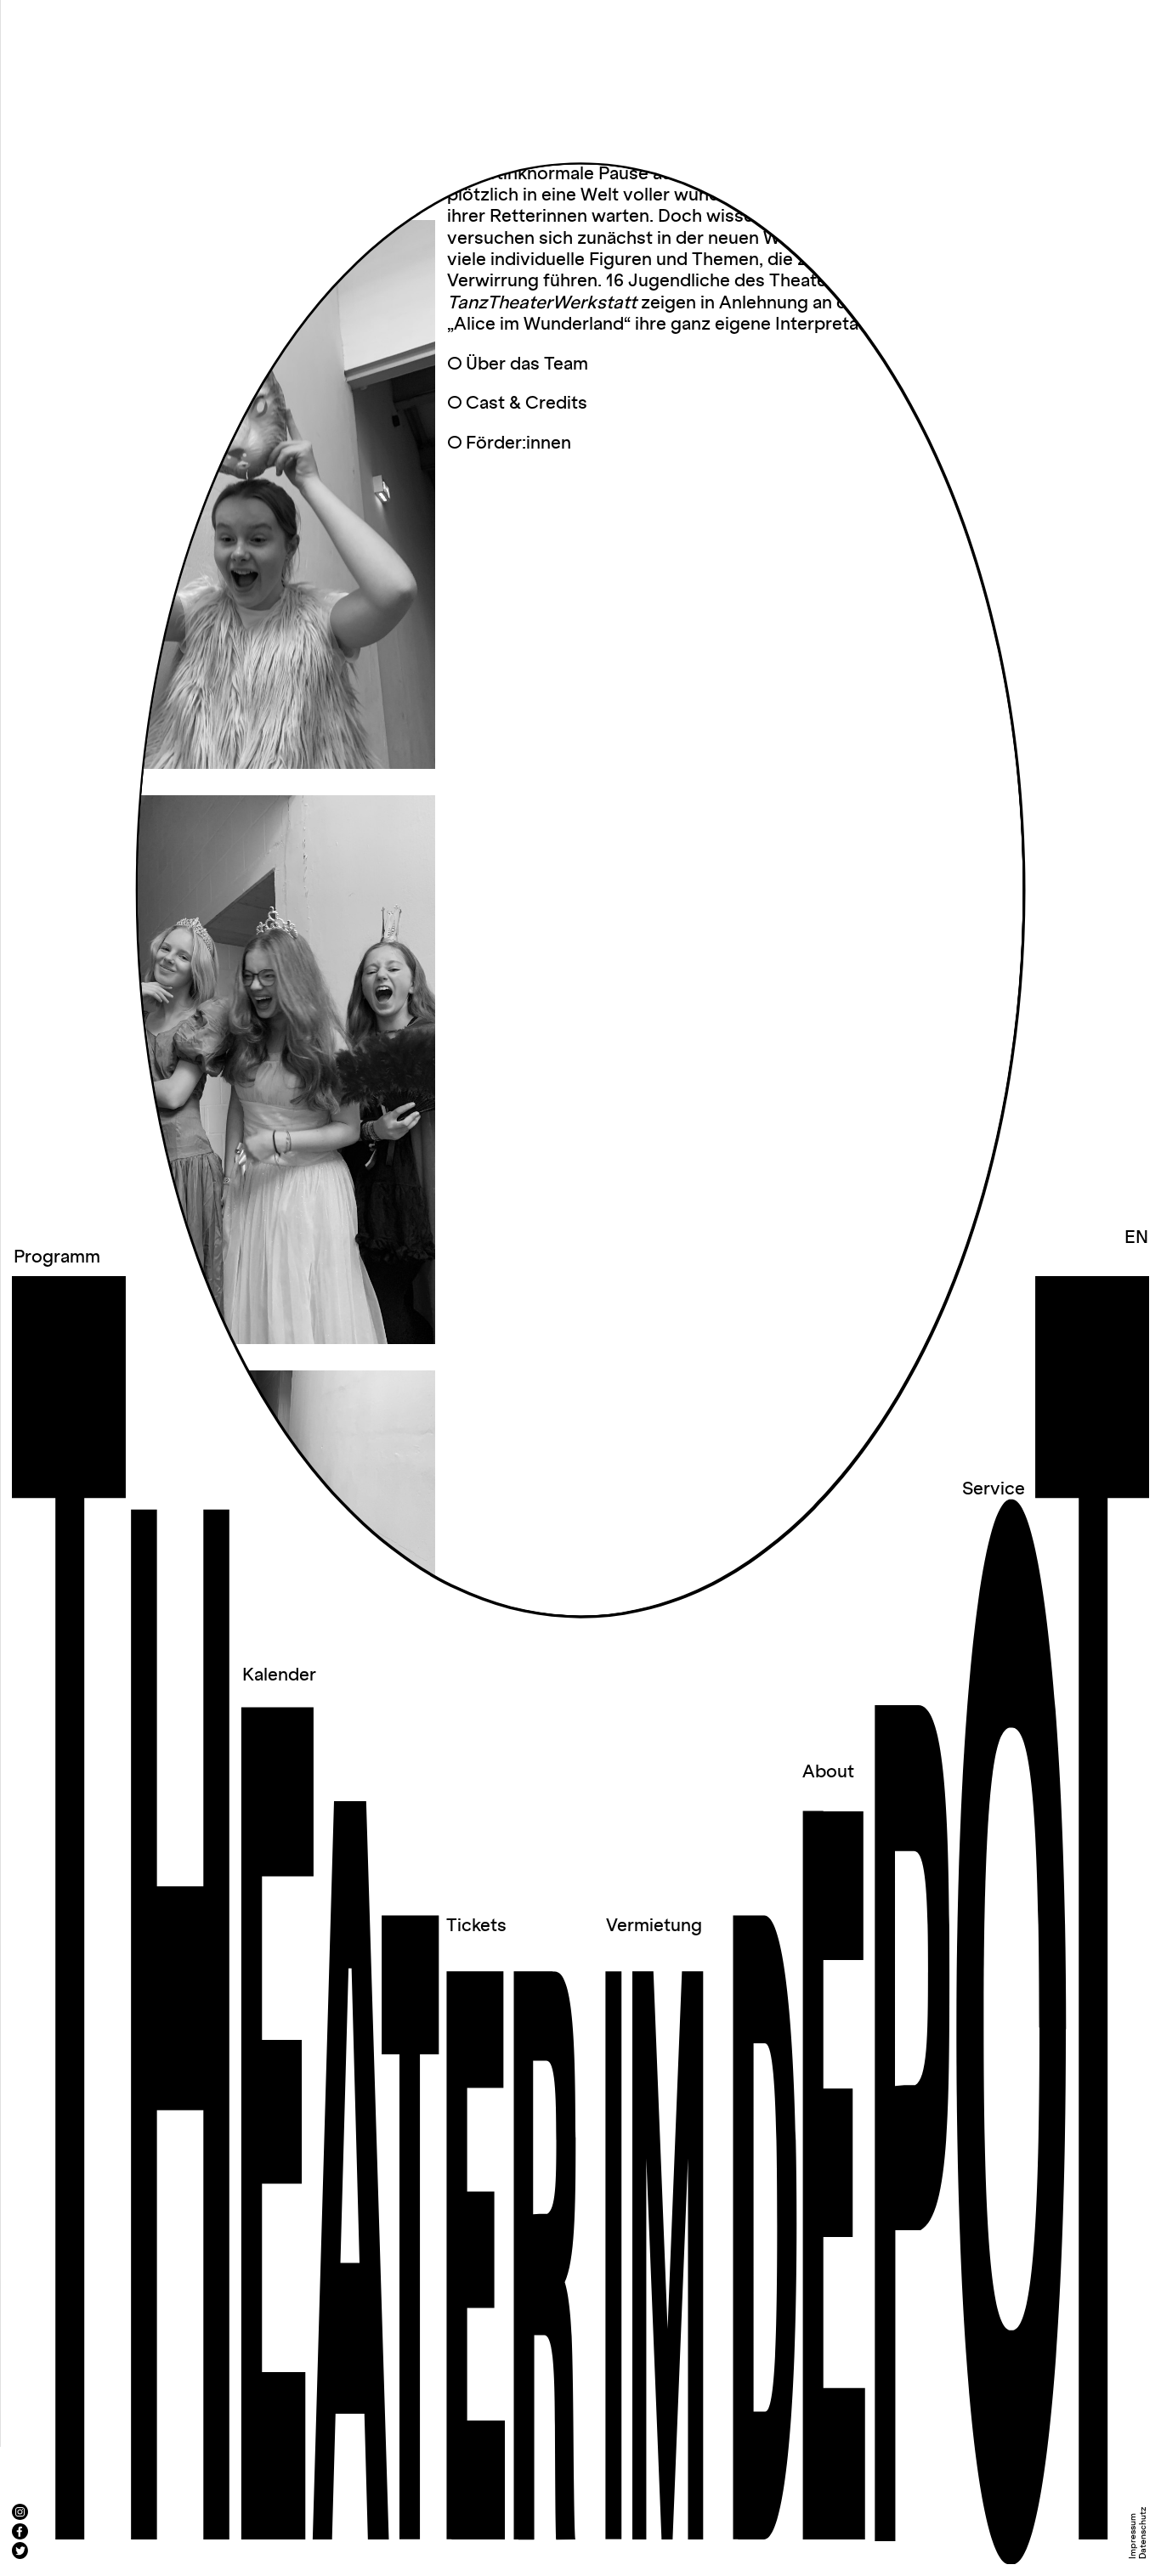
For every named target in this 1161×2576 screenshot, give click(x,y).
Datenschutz (1143, 2533)
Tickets (476, 1926)
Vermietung (654, 1926)
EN (1136, 1238)
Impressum (1133, 2536)
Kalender (279, 1675)
